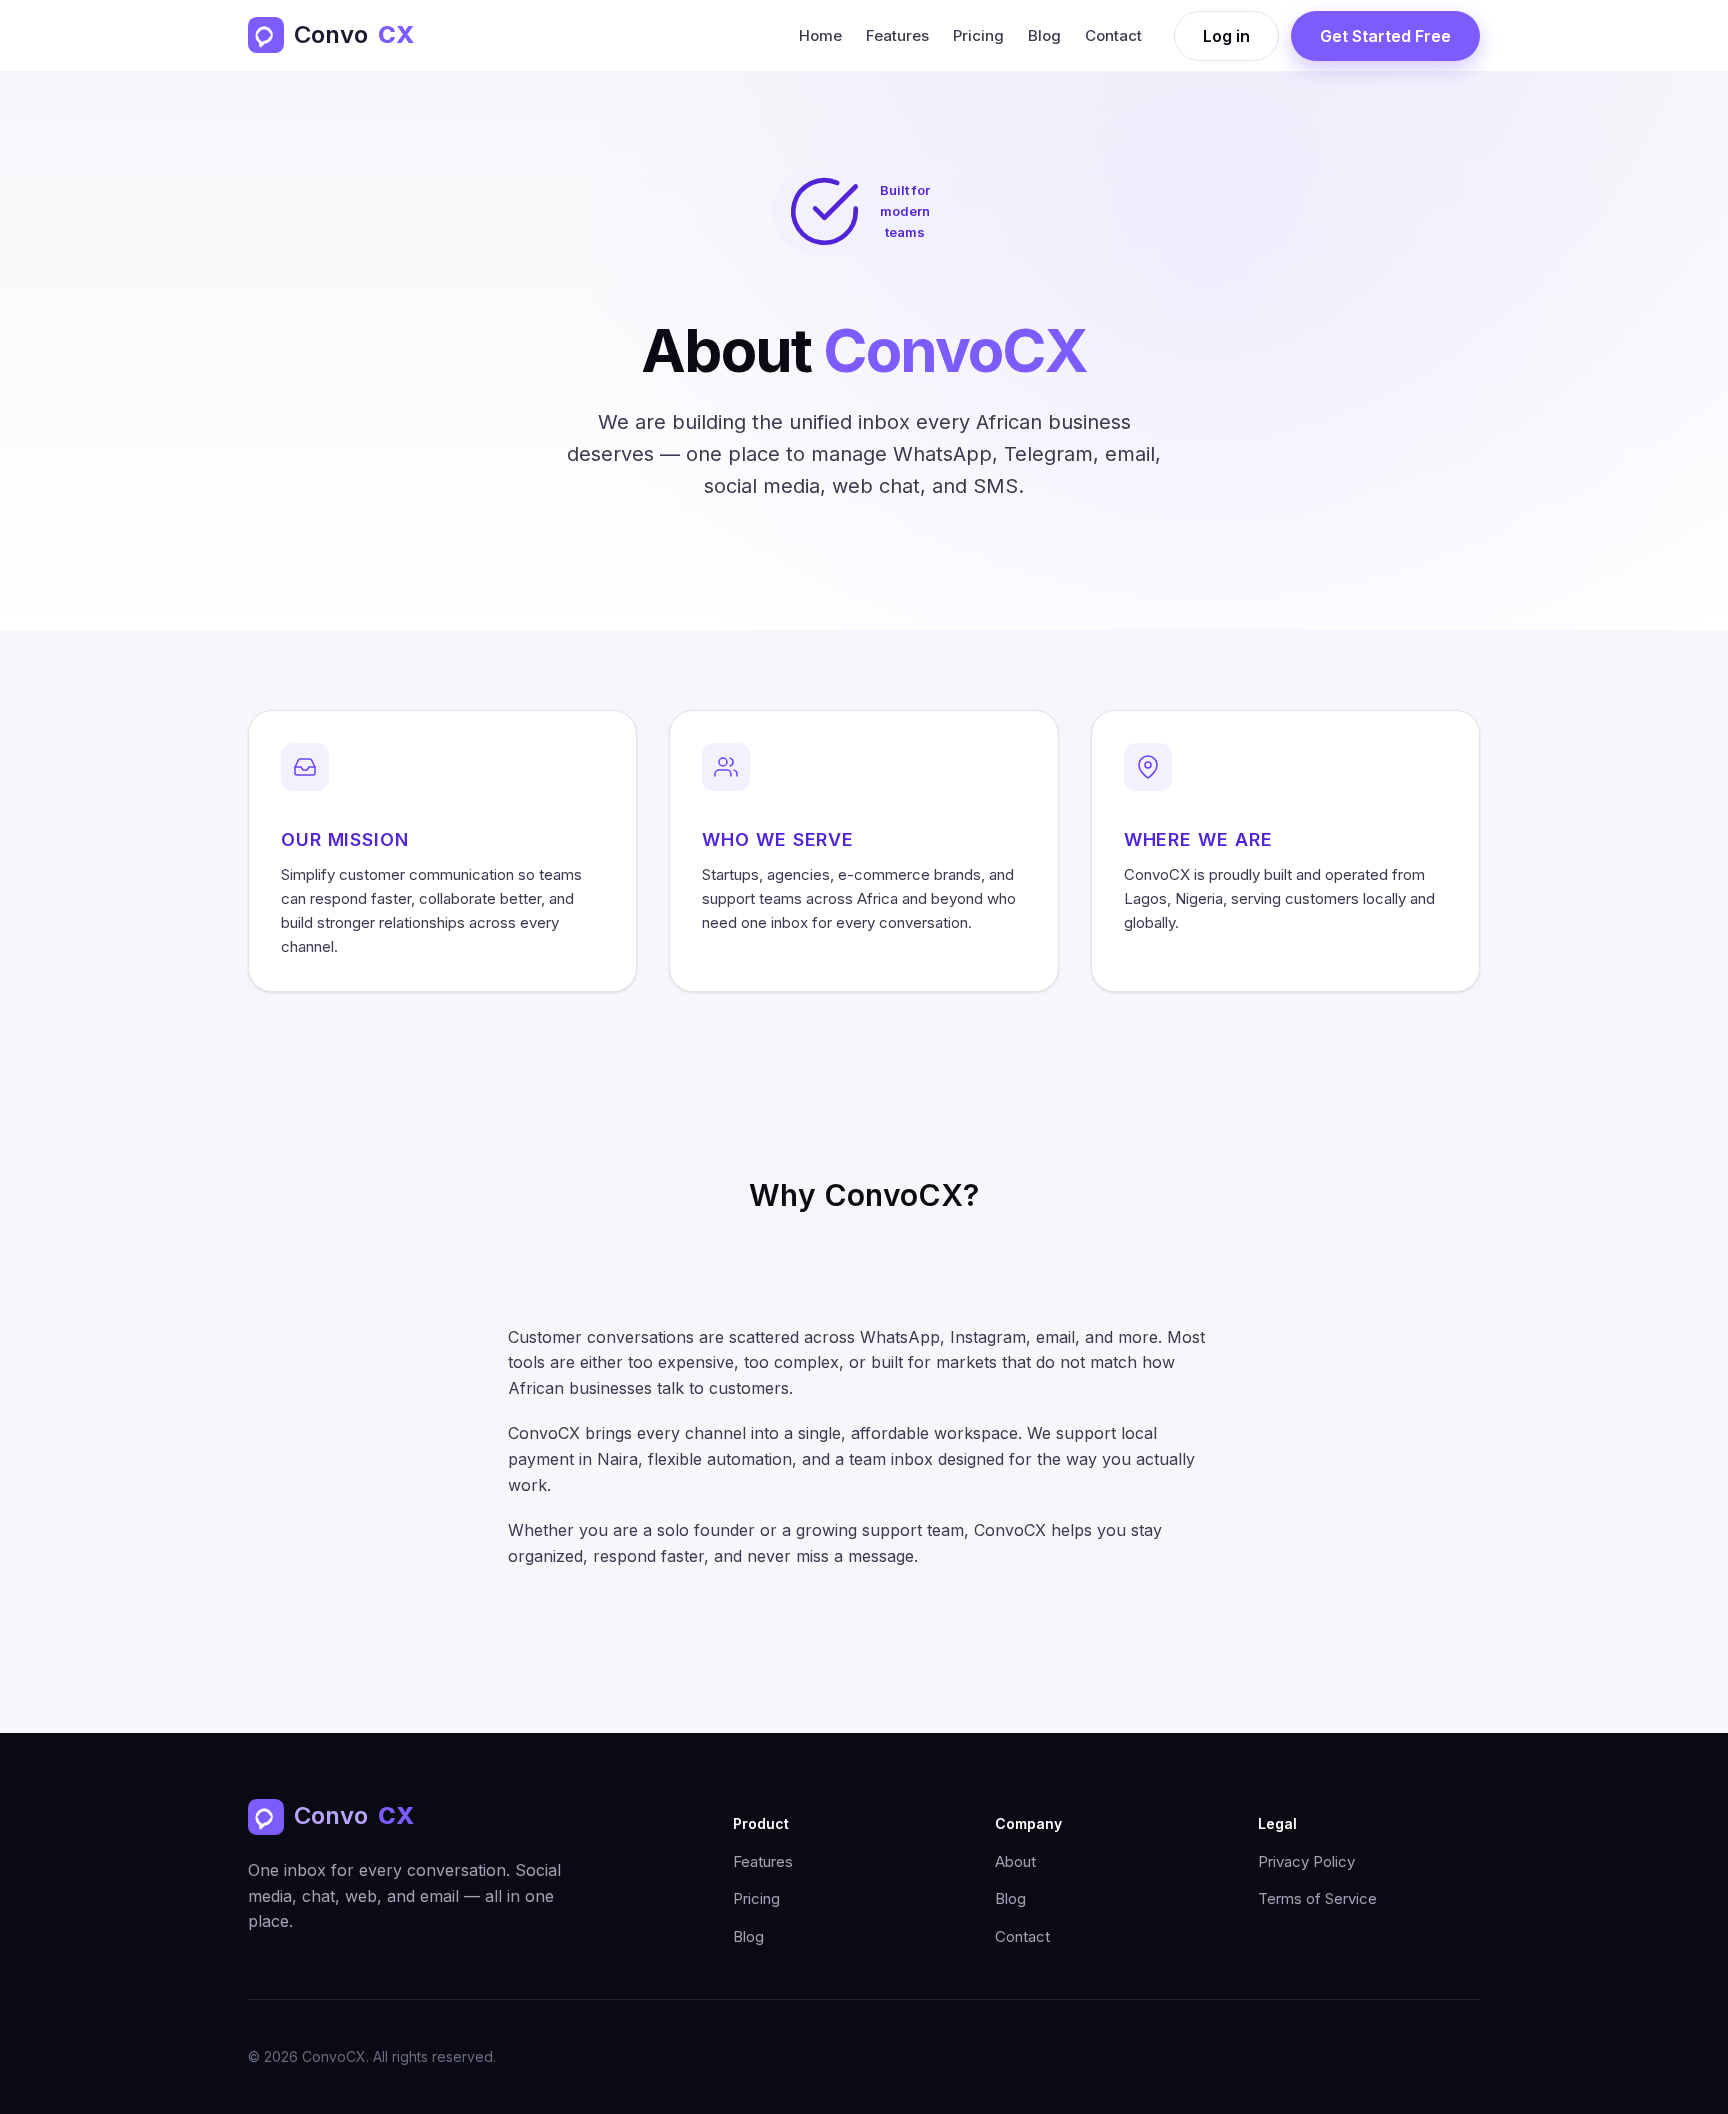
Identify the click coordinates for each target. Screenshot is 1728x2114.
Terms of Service (1317, 1898)
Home (820, 35)
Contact (1113, 35)
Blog (1044, 35)
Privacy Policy (1306, 1861)
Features (897, 35)
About (1015, 1861)
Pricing (978, 35)
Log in (1226, 36)
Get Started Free (1385, 36)
